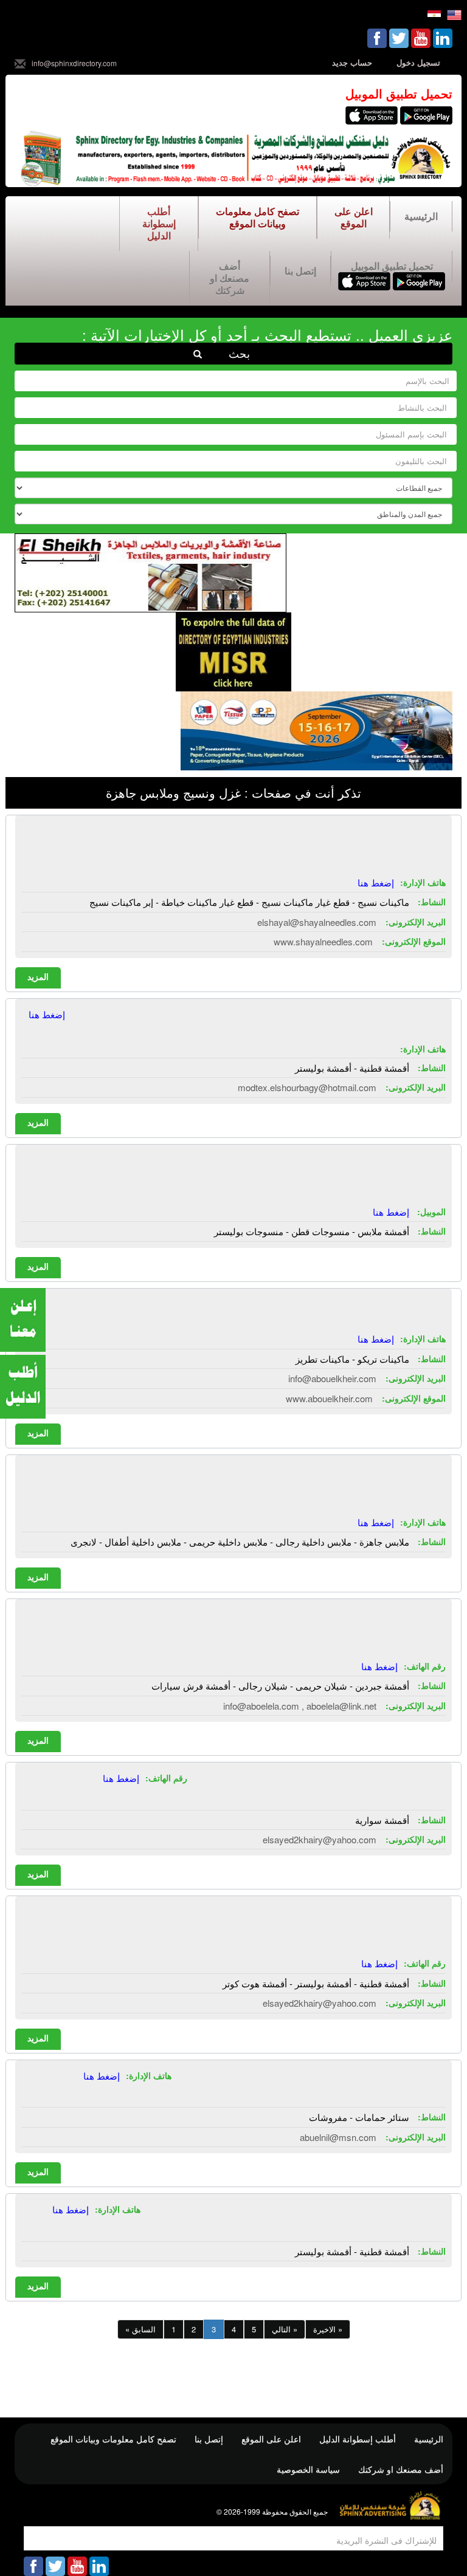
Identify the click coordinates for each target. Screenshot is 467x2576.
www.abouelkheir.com (329, 1398)
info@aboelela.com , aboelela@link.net (300, 1706)
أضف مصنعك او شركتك (230, 278)
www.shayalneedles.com (323, 941)
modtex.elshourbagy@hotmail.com (307, 1087)
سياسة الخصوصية (308, 2469)
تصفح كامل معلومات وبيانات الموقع (258, 217)
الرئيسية (421, 216)
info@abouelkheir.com (332, 1378)
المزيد (38, 976)
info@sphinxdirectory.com (74, 63)
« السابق (140, 2329)
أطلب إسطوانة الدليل (159, 223)
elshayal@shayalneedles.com (317, 922)
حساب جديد (352, 62)
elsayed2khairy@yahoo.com (320, 1839)
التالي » (285, 2329)
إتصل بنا (300, 271)
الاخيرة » (328, 2329)
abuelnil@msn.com (338, 2137)
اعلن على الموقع (354, 217)
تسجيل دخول (418, 62)
